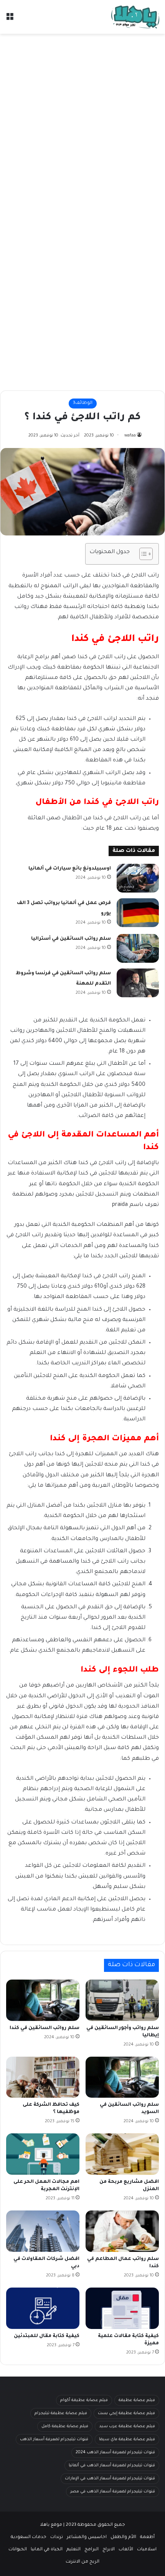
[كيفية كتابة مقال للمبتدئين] (43, 2308)
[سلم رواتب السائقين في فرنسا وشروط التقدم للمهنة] (138, 983)
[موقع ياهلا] (135, 17)
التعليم (73, 2550)
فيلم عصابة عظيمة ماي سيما (127, 2439)
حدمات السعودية (29, 2537)
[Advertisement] (82, 124)
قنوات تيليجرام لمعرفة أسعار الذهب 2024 (115, 2452)
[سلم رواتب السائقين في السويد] (122, 2077)
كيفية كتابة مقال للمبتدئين (47, 2336)
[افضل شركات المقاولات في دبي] (43, 2231)
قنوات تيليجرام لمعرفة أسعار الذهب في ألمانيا (112, 2466)
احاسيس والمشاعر (87, 2537)
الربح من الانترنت (82, 2562)
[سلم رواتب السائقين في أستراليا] (138, 948)
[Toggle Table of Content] (142, 554)
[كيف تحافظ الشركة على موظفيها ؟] (43, 2077)
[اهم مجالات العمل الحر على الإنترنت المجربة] (43, 2154)
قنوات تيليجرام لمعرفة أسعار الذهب (54, 2439)
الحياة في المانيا (47, 2550)
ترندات (57, 2537)
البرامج (92, 2550)
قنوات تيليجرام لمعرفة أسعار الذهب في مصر (113, 2492)
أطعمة (147, 2537)
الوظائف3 (83, 403)
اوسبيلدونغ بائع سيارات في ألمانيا (70, 869)
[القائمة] (10, 20)
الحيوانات (18, 2550)
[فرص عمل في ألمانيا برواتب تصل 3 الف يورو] (138, 913)
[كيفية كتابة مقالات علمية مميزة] (122, 2308)
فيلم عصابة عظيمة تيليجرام (61, 2413)
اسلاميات (147, 2550)
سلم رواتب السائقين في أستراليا (71, 939)
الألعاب (126, 2550)
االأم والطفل (123, 2537)
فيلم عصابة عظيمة (137, 2400)
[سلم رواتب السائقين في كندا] (43, 2000)
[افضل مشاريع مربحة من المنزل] (122, 2154)
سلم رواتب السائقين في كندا (45, 2028)
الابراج (109, 2550)
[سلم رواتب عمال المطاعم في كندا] (122, 2231)
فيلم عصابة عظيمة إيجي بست (126, 2413)
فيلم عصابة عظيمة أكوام (84, 2400)
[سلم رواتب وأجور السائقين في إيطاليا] (122, 2000)
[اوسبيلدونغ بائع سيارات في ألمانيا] (138, 878)
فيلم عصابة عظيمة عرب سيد (127, 2426)
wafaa (130, 436)
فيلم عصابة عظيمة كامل (65, 2426)
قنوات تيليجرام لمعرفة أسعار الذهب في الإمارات (110, 2479)
